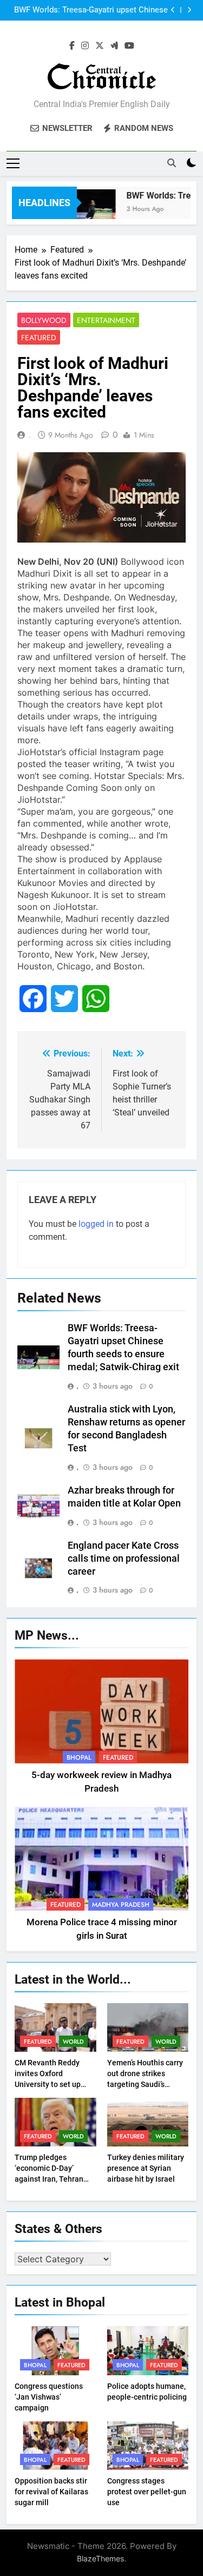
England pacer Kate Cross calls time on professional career (124, 1558)
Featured (39, 338)
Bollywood (44, 320)
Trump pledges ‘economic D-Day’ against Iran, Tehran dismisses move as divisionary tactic (49, 2179)
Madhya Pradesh (121, 1905)
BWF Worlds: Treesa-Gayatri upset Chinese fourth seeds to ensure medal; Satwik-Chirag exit (88, 10)
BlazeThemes (100, 2558)
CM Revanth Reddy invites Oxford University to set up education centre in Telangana (48, 2084)
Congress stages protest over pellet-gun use (147, 2492)
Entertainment (106, 320)
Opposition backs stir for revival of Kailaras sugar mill (51, 2492)
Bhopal (79, 1758)
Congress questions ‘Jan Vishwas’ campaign (49, 2397)
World (73, 2042)
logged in (96, 1224)
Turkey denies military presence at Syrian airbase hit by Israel (146, 2168)
